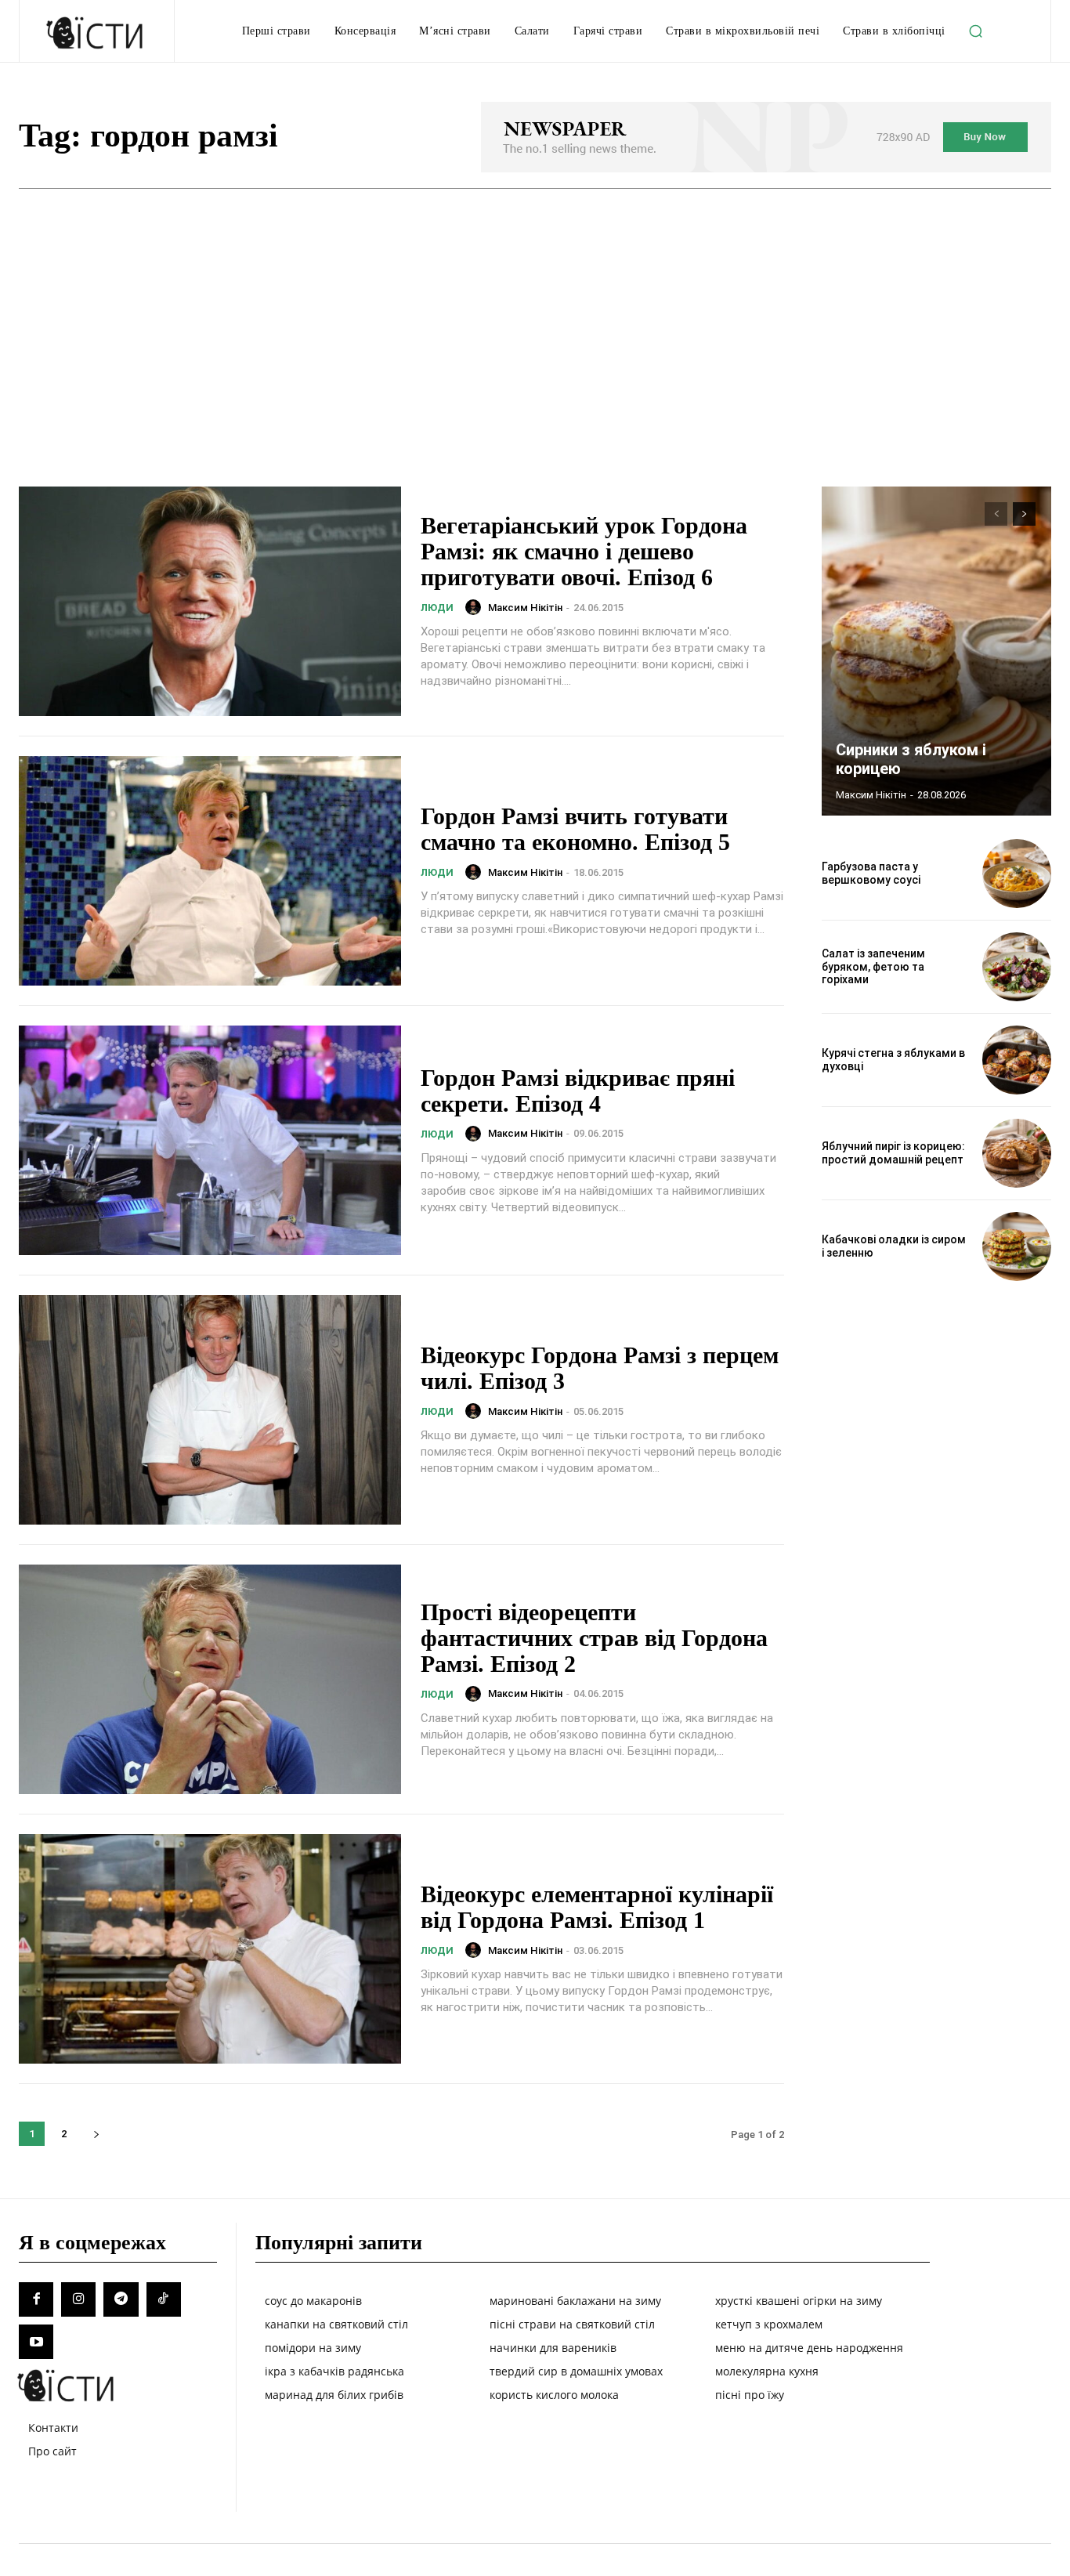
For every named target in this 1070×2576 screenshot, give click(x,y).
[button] (976, 31)
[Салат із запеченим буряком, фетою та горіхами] (1017, 967)
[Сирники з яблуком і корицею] (937, 651)
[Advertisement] (535, 306)
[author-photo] (475, 607)
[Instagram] (78, 2299)
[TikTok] (164, 2299)
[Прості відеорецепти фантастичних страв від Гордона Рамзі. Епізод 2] (210, 1679)
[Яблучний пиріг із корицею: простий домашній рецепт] (1017, 1153)
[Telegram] (121, 2299)
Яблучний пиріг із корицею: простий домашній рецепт (893, 1153)
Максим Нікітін (525, 608)
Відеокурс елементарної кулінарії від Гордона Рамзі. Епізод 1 (597, 1907)
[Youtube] (36, 2342)
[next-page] (96, 2134)
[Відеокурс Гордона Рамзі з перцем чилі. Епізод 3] (210, 1410)
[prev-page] (996, 514)
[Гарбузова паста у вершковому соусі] (1017, 874)
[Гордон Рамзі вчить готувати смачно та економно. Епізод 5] (210, 871)
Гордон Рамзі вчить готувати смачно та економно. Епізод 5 (575, 829)
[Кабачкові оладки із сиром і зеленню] (1017, 1246)
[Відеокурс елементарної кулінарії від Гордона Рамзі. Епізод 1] (210, 1949)
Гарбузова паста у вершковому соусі (871, 873)
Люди (437, 608)
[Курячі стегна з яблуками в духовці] (1017, 1060)
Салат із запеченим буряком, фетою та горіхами (873, 967)
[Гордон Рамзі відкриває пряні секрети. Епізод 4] (210, 1140)
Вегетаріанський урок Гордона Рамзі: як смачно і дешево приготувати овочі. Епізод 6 (584, 551)
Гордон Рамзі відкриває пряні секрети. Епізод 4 (578, 1091)
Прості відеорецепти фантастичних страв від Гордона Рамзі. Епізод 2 (594, 1638)
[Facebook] (36, 2299)
